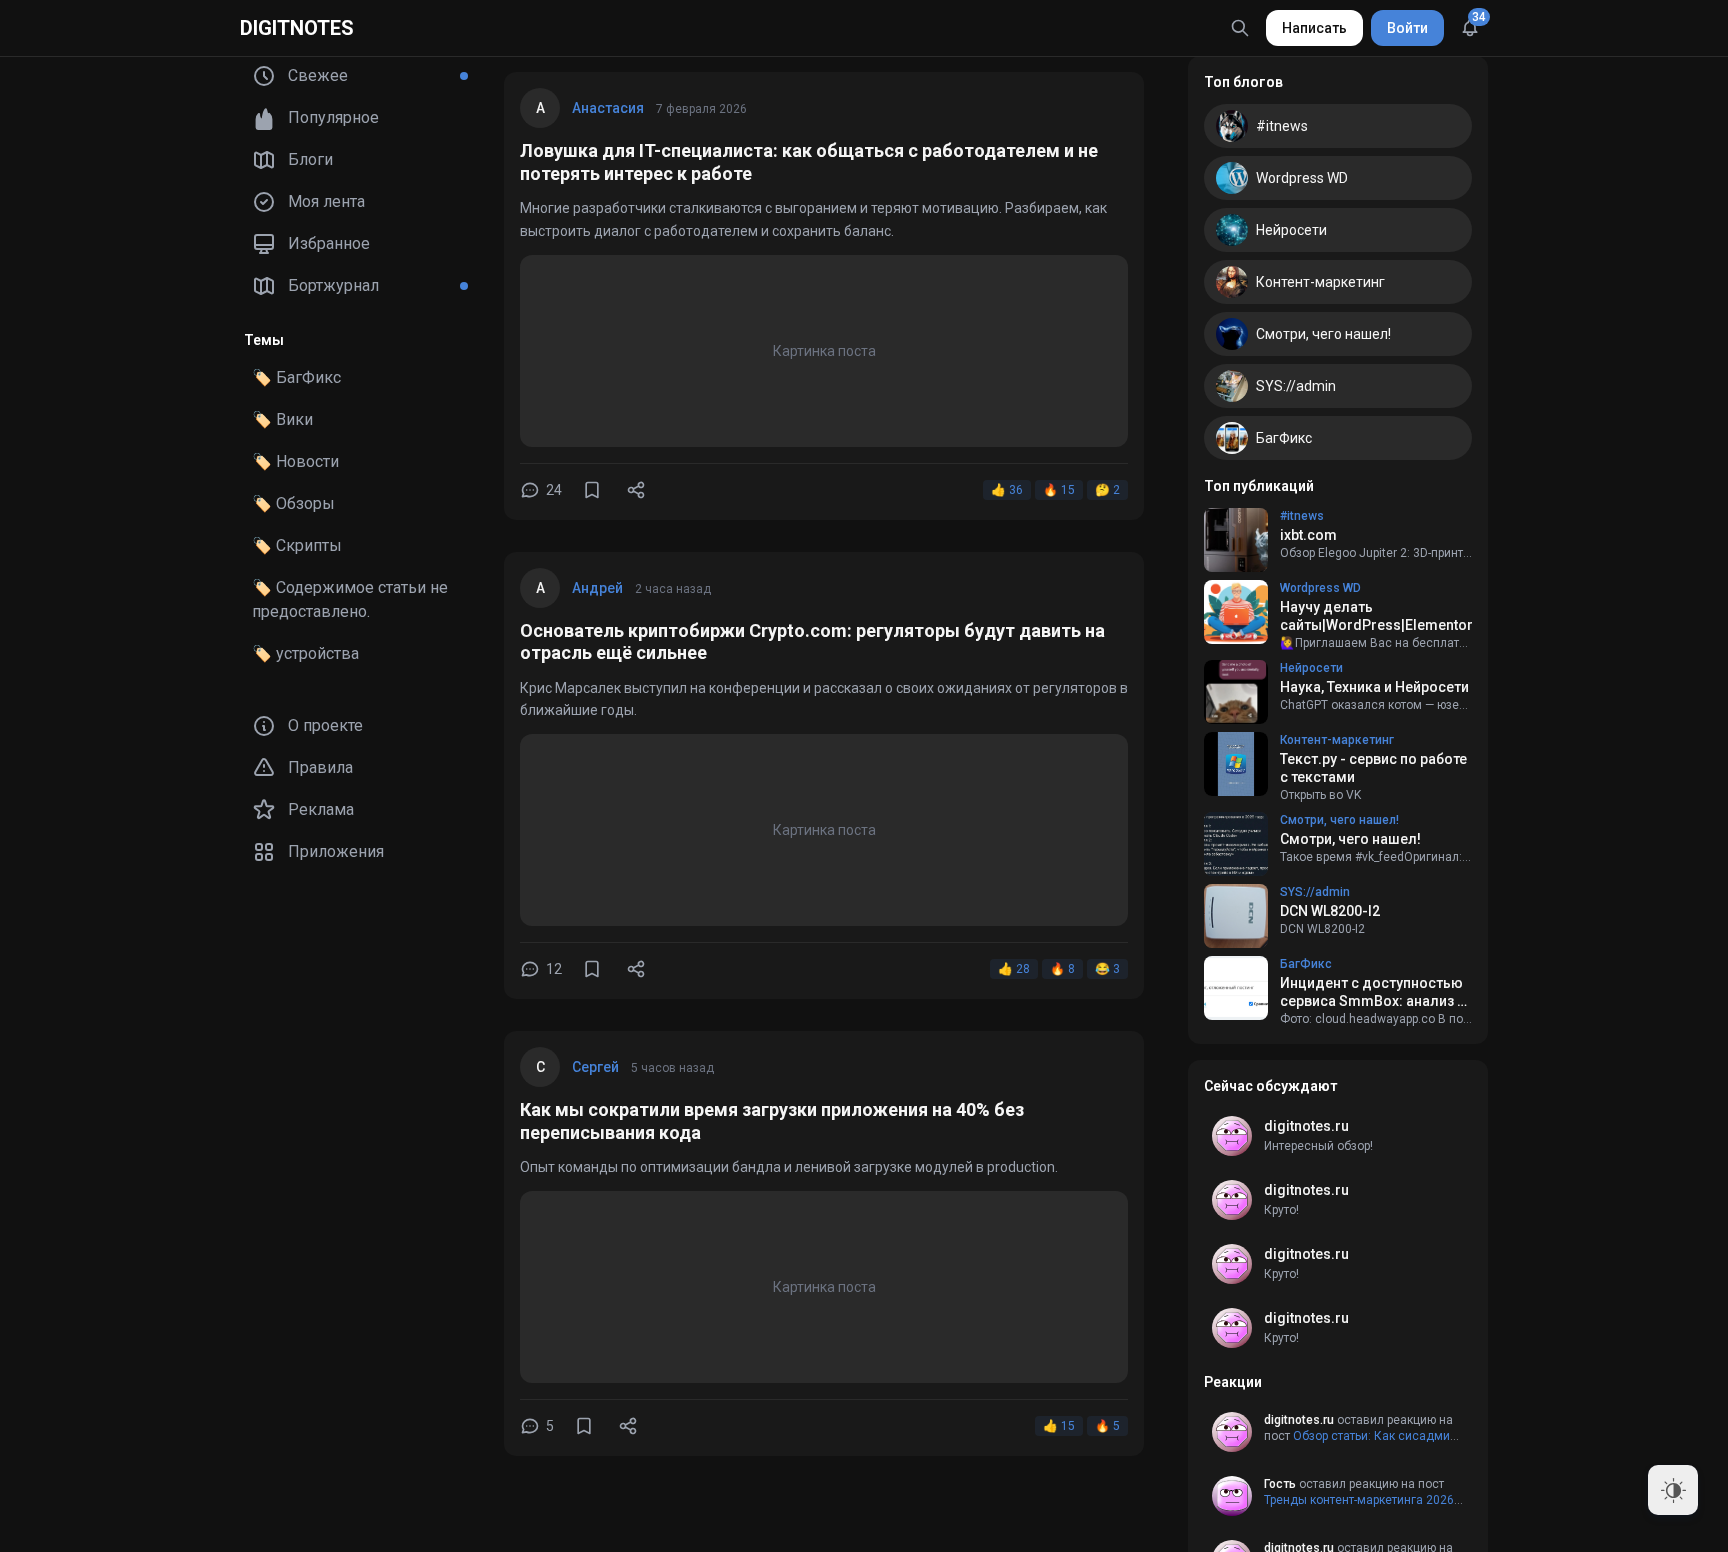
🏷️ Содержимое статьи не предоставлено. (350, 599)
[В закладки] (592, 490)
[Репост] (636, 490)
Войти (1407, 28)
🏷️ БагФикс (296, 377)
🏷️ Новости (295, 461)
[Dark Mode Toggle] (1673, 1490)
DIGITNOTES (297, 28)
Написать (1314, 28)
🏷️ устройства (305, 653)
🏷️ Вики (282, 419)
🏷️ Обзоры (293, 503)
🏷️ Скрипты (297, 545)
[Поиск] (1240, 28)
